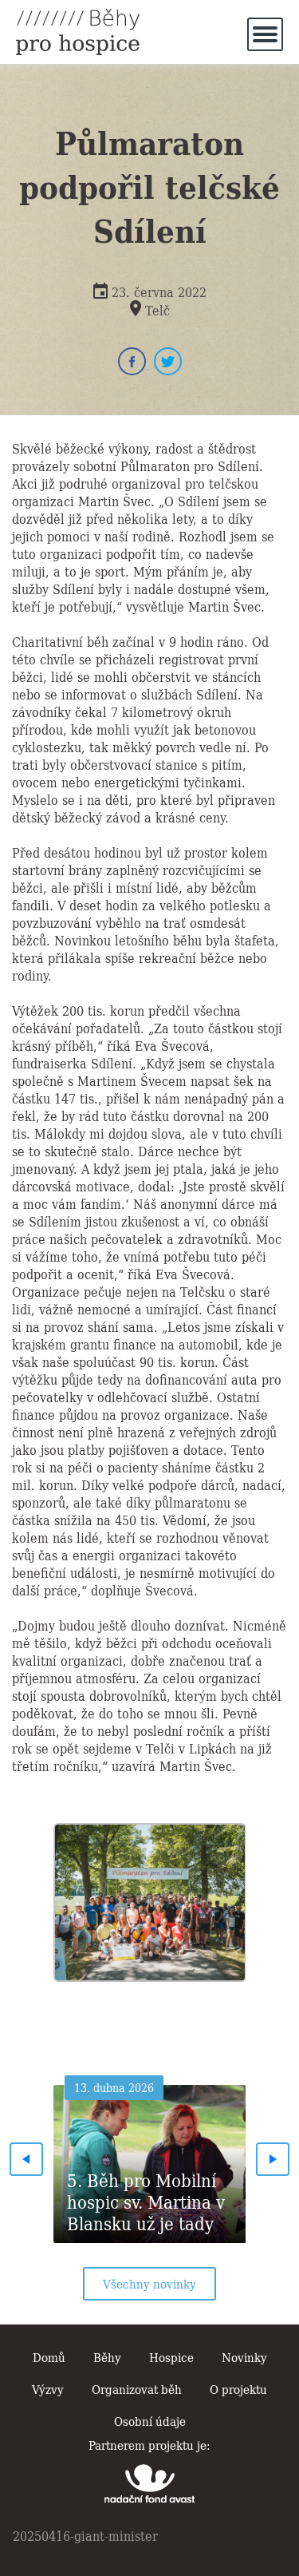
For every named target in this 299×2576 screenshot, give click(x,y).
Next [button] (273, 2159)
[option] (150, 1898)
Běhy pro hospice (78, 32)
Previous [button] (26, 2159)
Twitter (168, 361)
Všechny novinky (149, 2283)
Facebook (132, 361)
